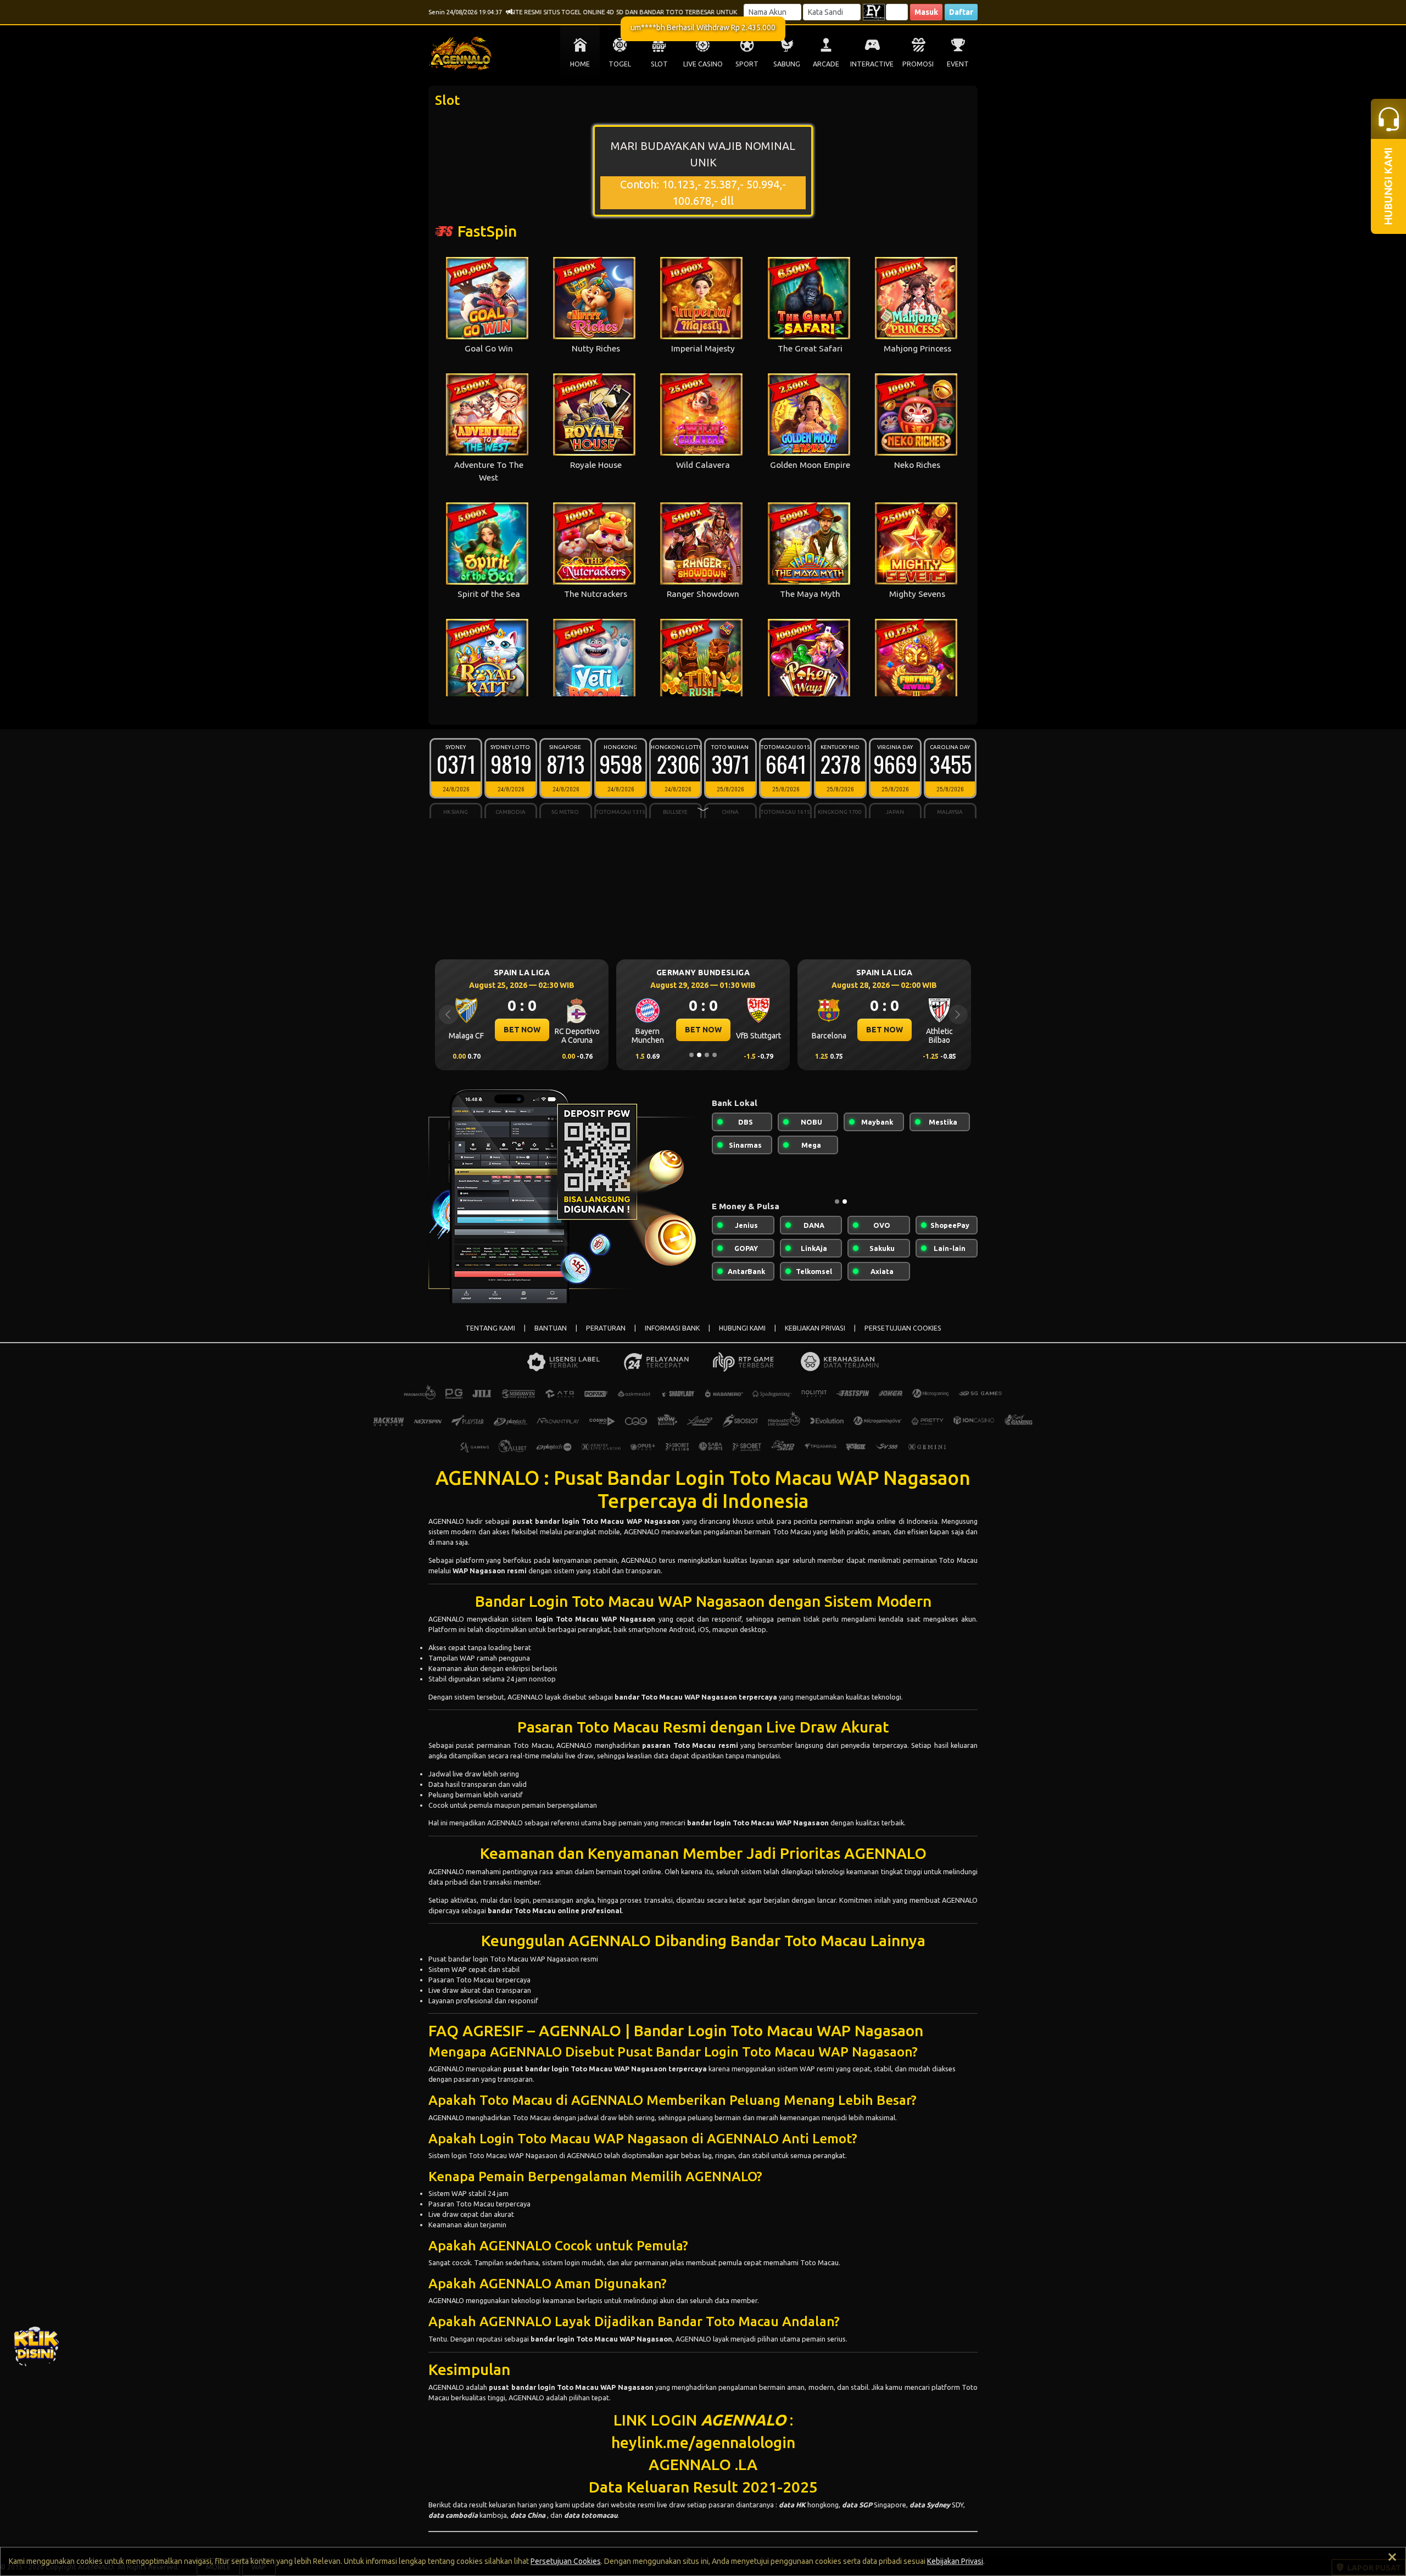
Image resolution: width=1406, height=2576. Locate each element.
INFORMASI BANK (672, 1328)
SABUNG (787, 64)
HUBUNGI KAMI (742, 1328)
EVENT (958, 64)
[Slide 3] (707, 1055)
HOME (580, 64)
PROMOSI (918, 64)
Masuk (926, 12)
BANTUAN (551, 1328)
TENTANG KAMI (490, 1328)
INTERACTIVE (872, 64)
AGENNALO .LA (703, 2464)
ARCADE (826, 64)
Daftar (961, 12)
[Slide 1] (691, 1055)
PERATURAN (606, 1328)
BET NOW (522, 1030)
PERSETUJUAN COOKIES (903, 1328)
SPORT (747, 64)
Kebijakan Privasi (955, 2561)
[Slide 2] (699, 1055)
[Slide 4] (715, 1055)
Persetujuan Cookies (566, 2561)
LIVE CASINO (703, 64)
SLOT (659, 64)
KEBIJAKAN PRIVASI (815, 1328)
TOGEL (620, 64)
